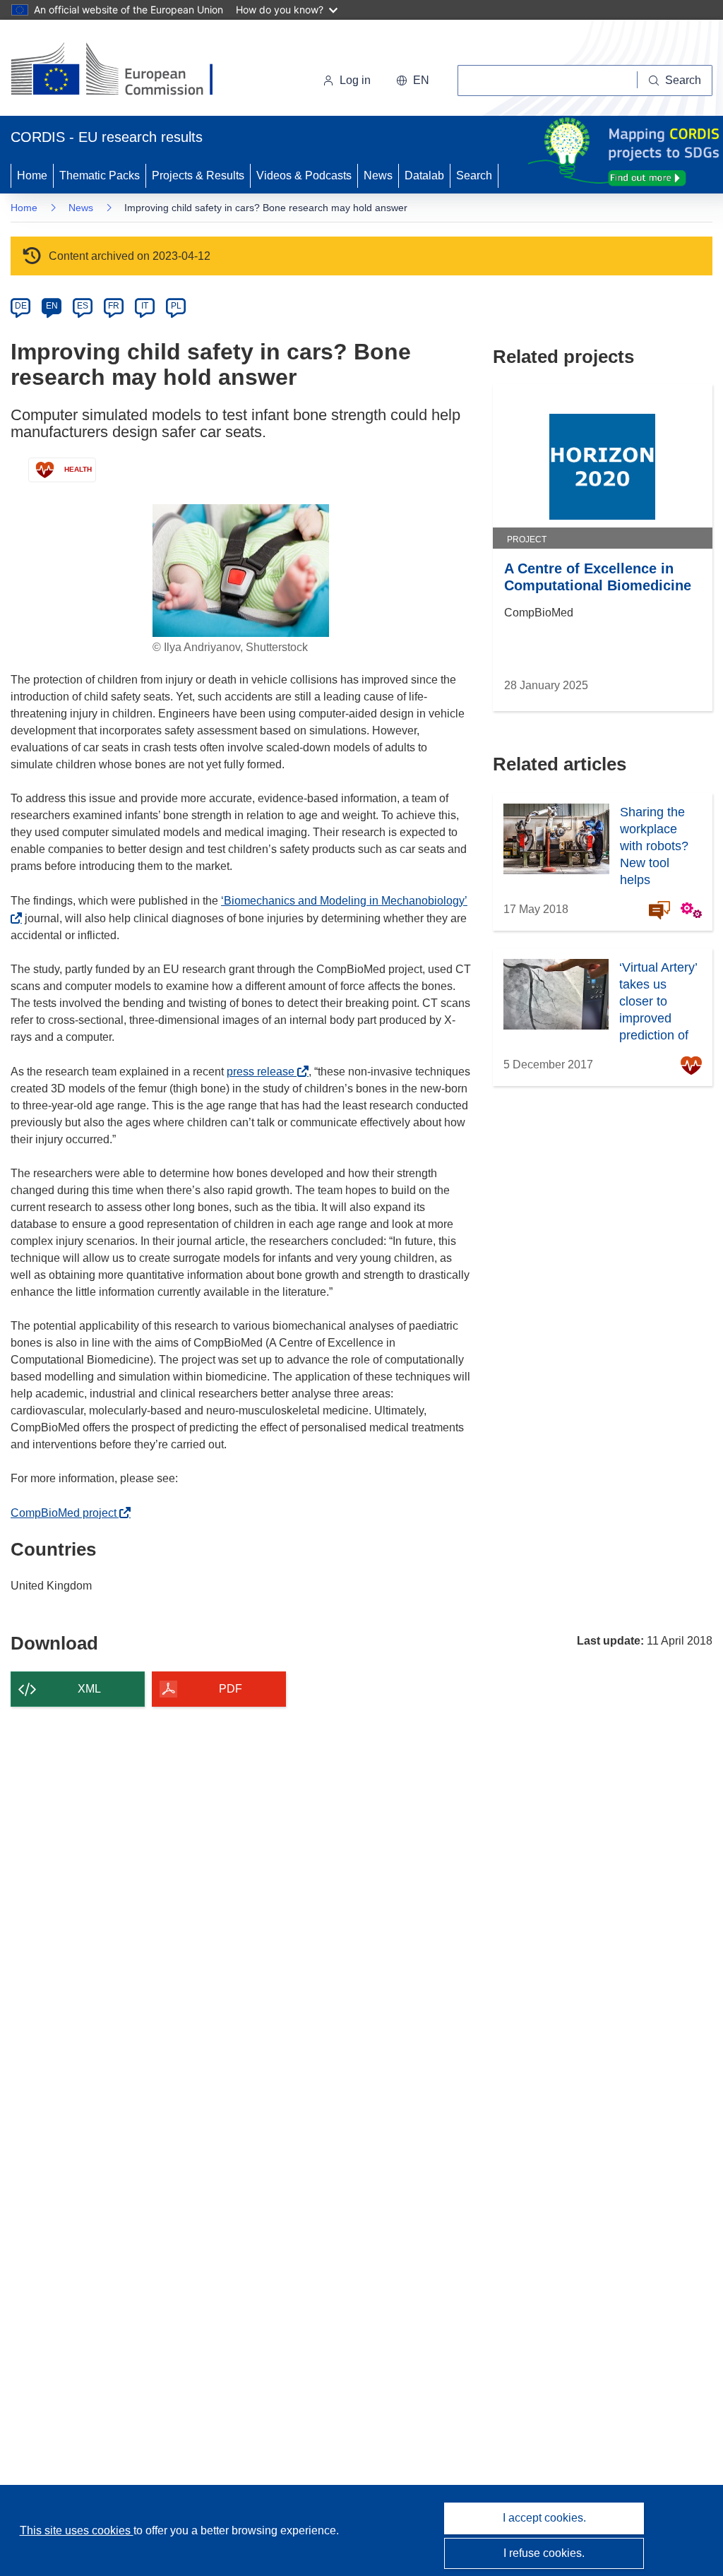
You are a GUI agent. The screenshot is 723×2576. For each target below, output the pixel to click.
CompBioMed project (67, 1513)
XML (89, 1689)
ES (83, 306)
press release (264, 1072)
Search (474, 175)
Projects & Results (198, 175)
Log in (355, 80)
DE (21, 306)
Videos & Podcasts (304, 175)
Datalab (424, 175)
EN (52, 306)
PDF (231, 1689)
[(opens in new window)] (125, 71)
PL (176, 306)
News (378, 175)
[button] (413, 80)
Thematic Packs (100, 175)
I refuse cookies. (544, 2553)
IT (145, 306)
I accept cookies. (544, 2518)
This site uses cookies (77, 2530)
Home (32, 175)
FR (114, 306)
